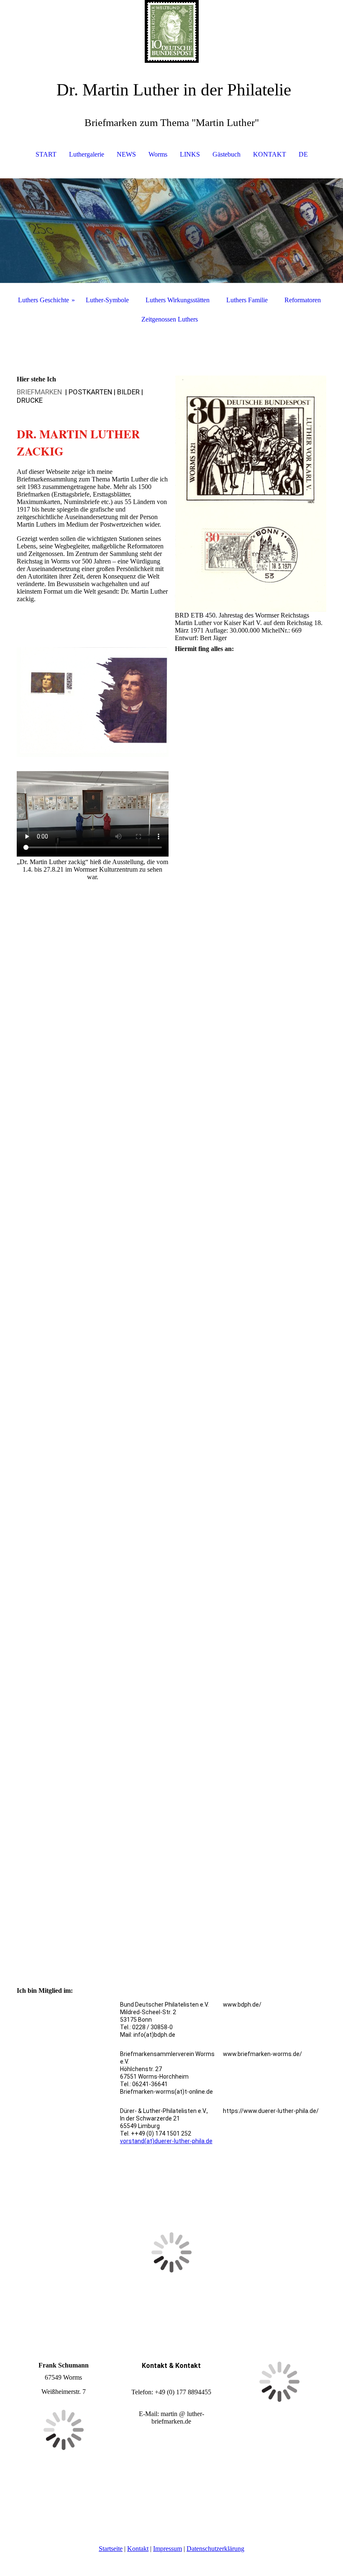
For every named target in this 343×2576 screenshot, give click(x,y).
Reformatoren (303, 300)
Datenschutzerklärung (215, 2549)
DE (303, 154)
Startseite (111, 2549)
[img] (171, 31)
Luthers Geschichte (44, 300)
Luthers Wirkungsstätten (178, 300)
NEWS (126, 154)
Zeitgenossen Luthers (170, 319)
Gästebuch (227, 154)
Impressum (168, 2549)
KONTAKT (270, 154)
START (46, 154)
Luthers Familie (247, 300)
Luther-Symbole (107, 300)
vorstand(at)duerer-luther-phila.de (166, 2141)
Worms (158, 154)
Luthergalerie (87, 154)
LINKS (190, 154)
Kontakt (138, 2549)
